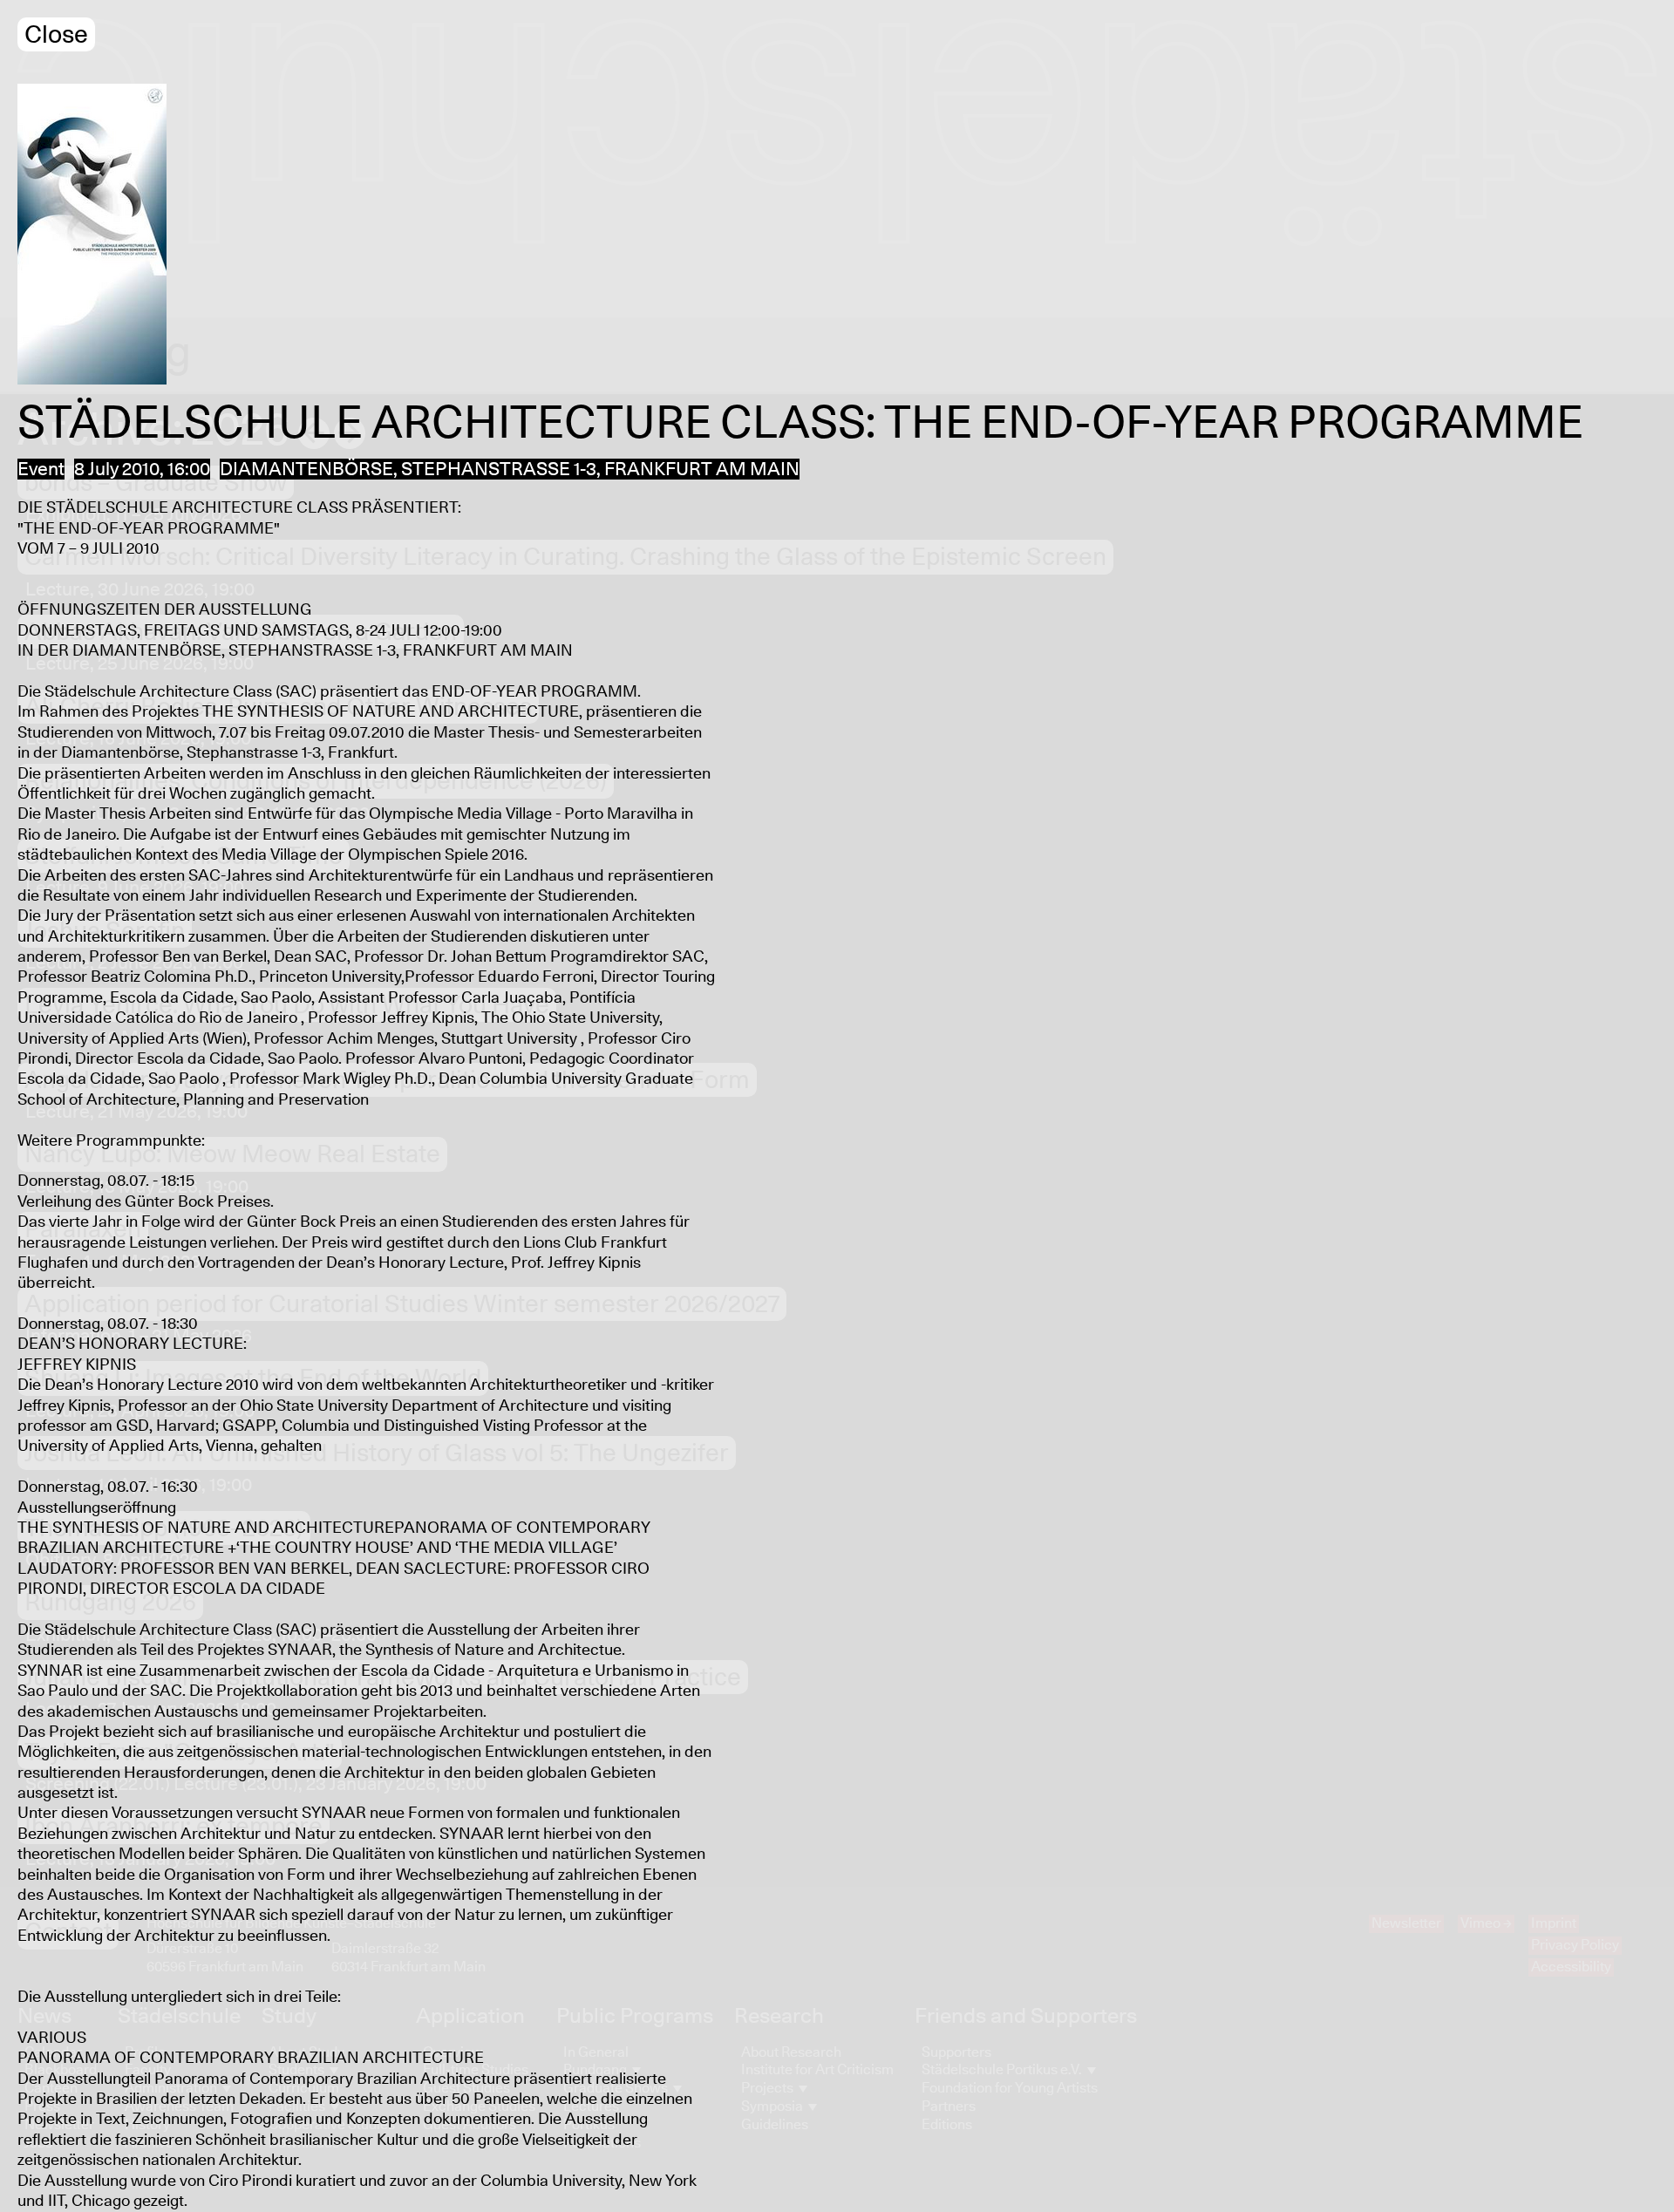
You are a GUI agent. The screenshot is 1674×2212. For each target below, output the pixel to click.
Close (56, 35)
